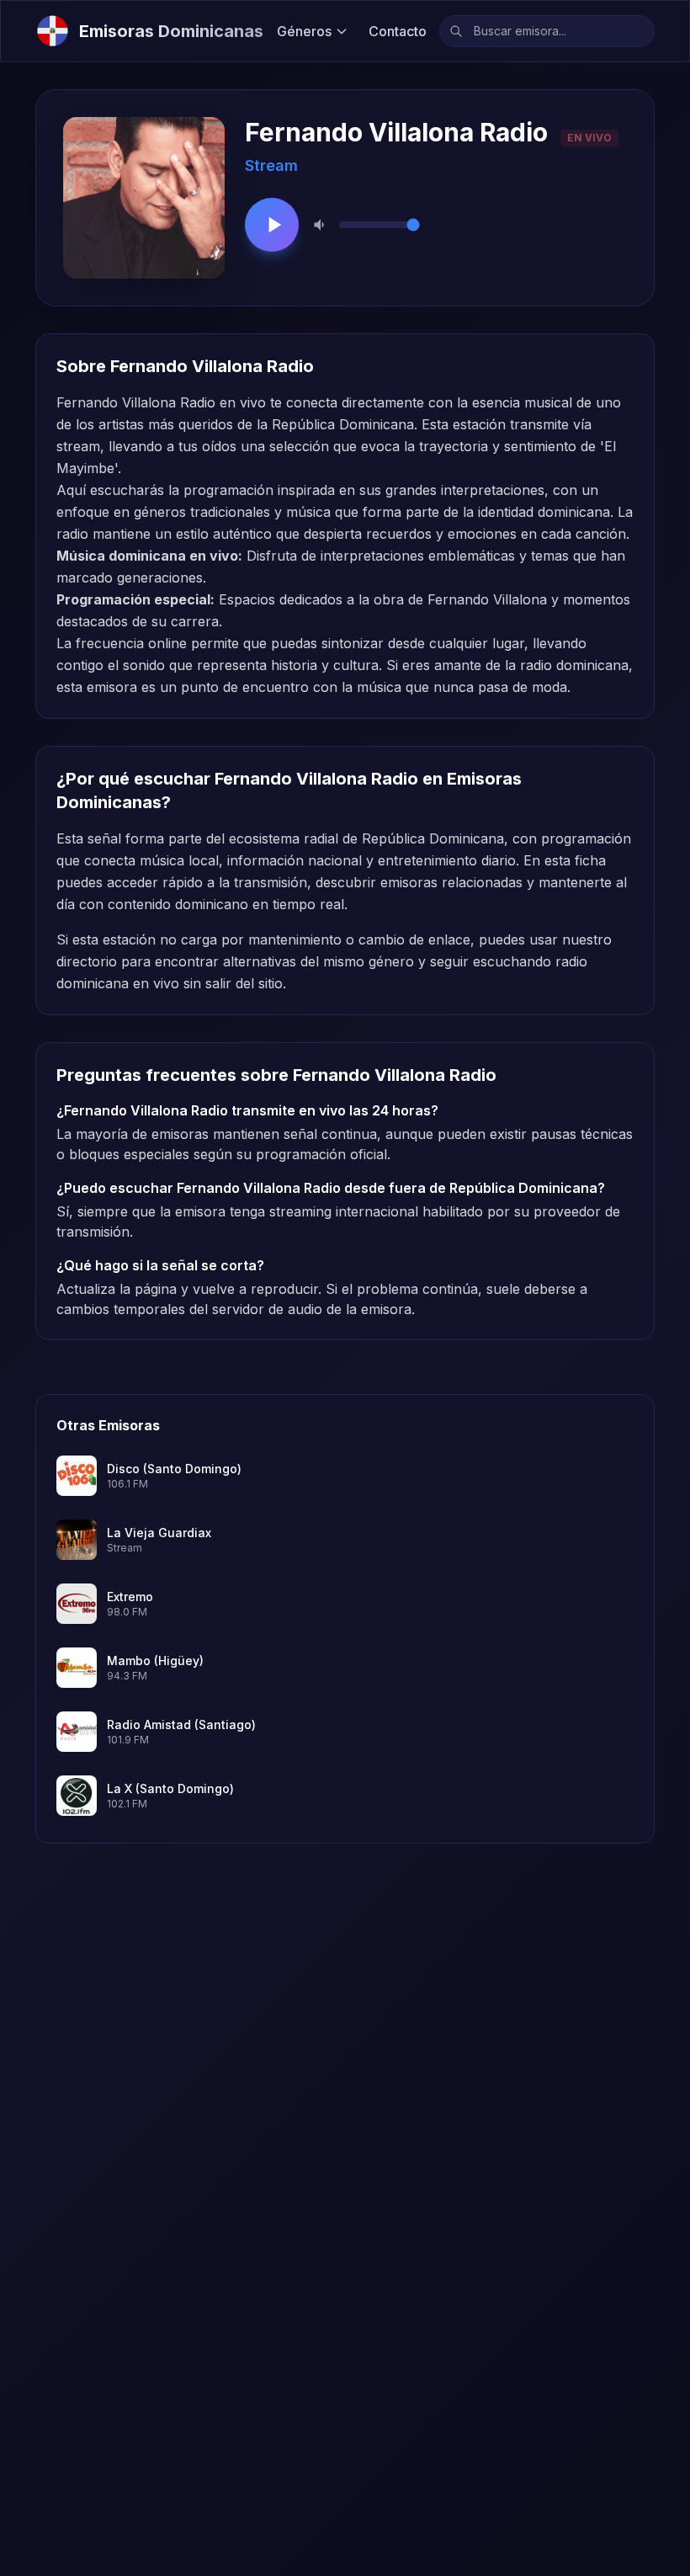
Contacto (398, 31)
